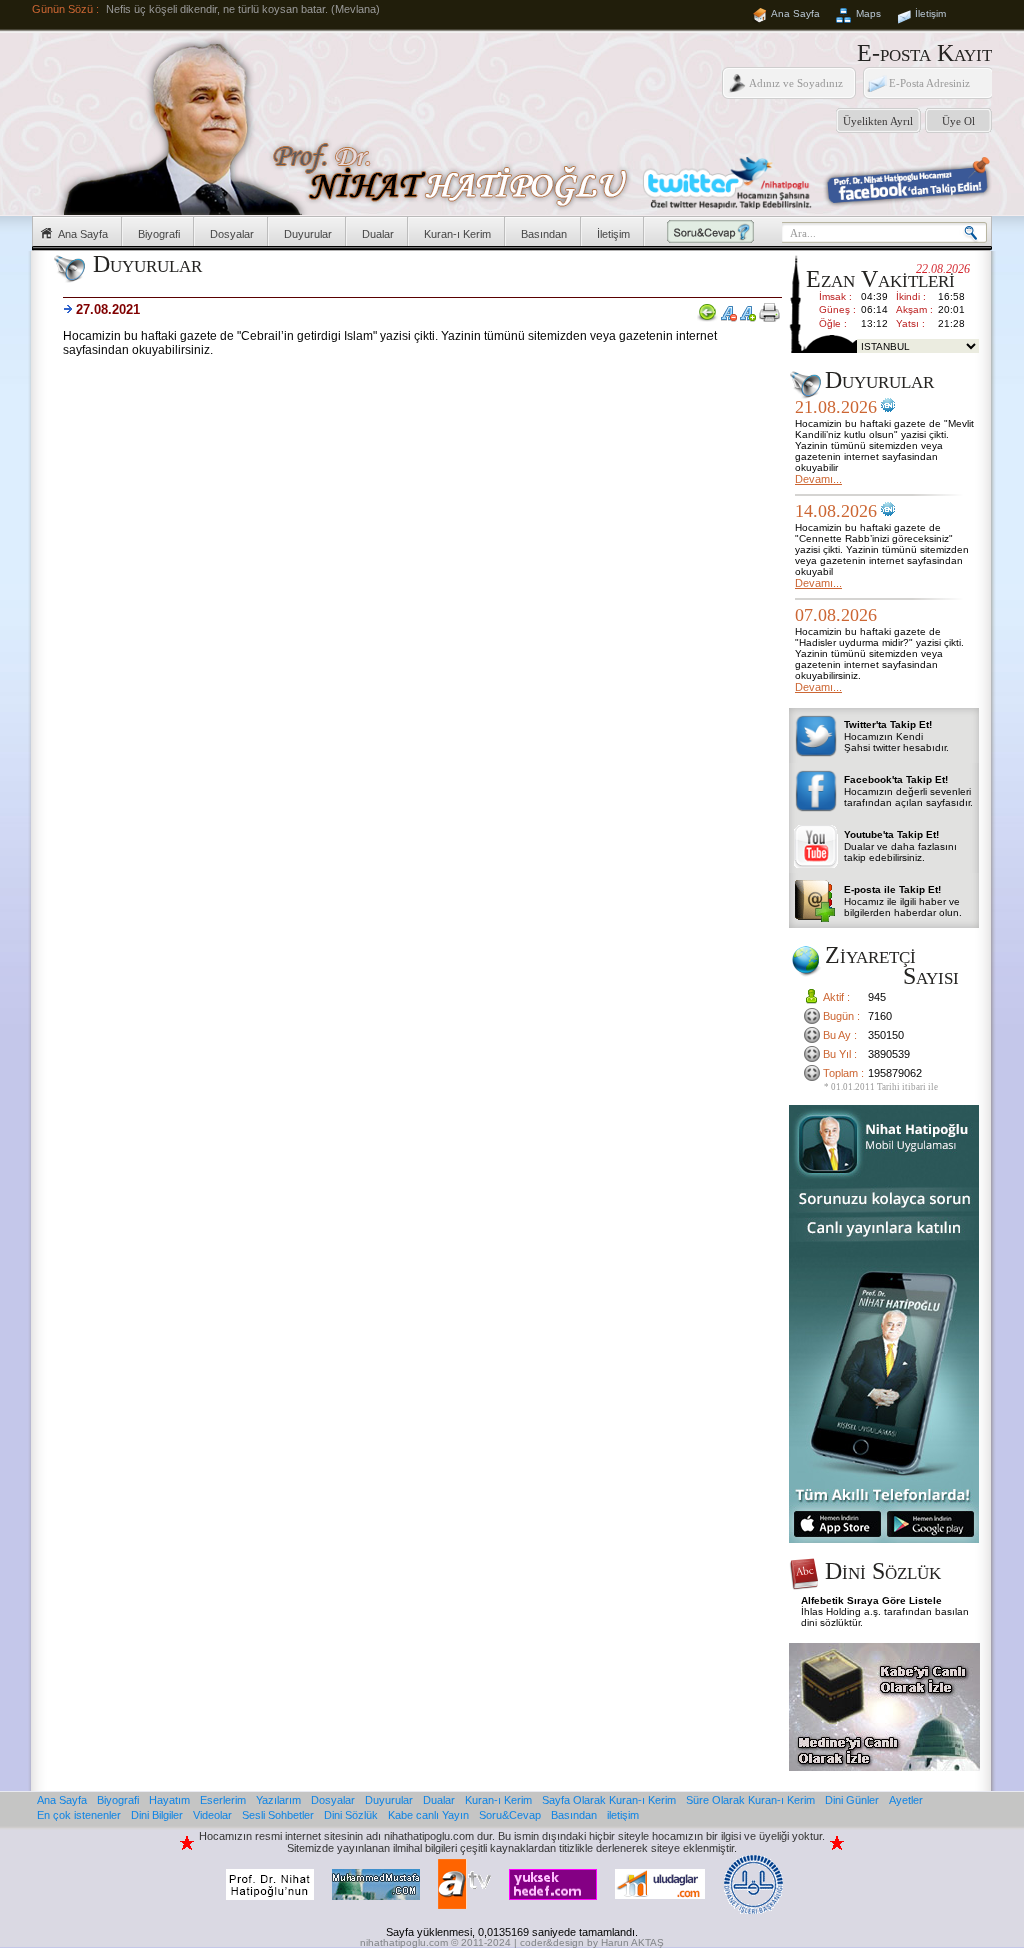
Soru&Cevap (510, 1815)
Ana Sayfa (795, 13)
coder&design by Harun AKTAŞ (592, 1942)
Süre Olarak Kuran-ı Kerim (750, 1800)
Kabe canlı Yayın (428, 1815)
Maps (868, 13)
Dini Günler (852, 1800)
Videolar (212, 1815)
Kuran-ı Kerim (457, 234)
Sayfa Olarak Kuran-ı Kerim (609, 1800)
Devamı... (818, 479)
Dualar (378, 234)
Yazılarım (278, 1800)
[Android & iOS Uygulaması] (884, 1539)
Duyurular (308, 234)
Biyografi (159, 234)
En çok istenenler (79, 1815)
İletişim (930, 13)
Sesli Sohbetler (278, 1815)
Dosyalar (232, 234)
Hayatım (169, 1800)
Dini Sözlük (351, 1815)
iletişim (623, 1815)
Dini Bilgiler (157, 1815)
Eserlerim (223, 1800)
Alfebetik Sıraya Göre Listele (871, 1600)
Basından (544, 234)
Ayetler (906, 1800)
